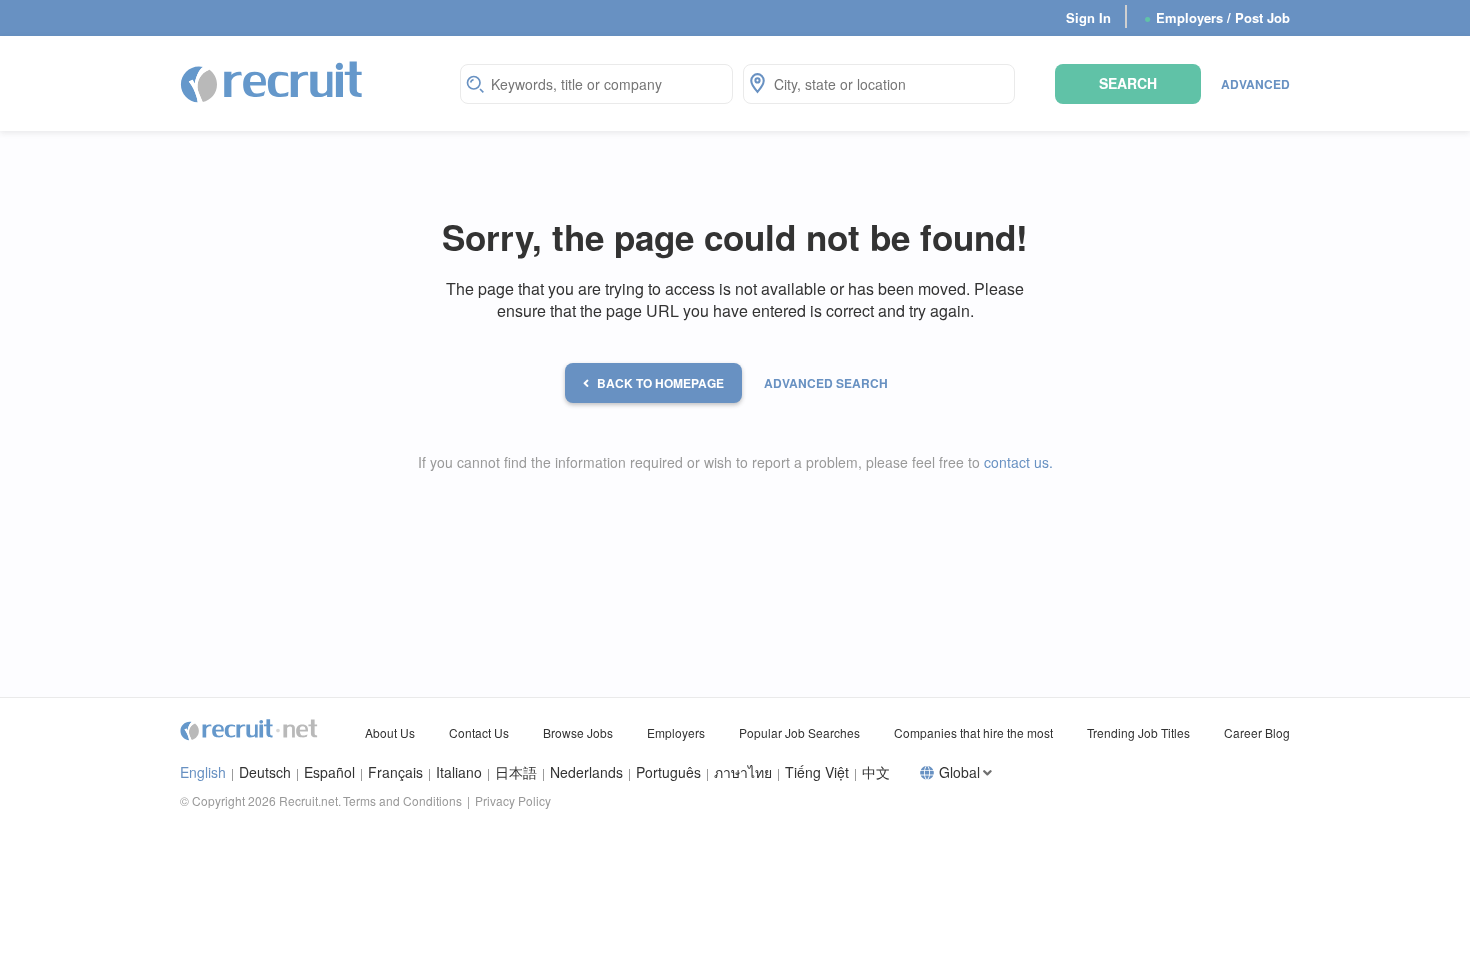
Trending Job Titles (1138, 732)
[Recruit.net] (272, 81)
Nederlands (586, 772)
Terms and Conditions (402, 800)
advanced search (826, 383)
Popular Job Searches (799, 732)
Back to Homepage (660, 383)
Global (959, 772)
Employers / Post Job (1217, 17)
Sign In (1088, 17)
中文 (876, 772)
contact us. (1018, 462)
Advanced (1255, 84)
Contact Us (479, 732)
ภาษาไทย (743, 772)
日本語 (516, 772)
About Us (390, 732)
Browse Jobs (578, 732)
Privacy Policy (513, 800)
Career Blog (1257, 732)
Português (668, 772)
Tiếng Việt (817, 772)
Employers (676, 732)
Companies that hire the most (973, 732)
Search (1128, 83)
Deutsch (265, 772)
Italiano (459, 772)
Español (329, 772)
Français (395, 772)
